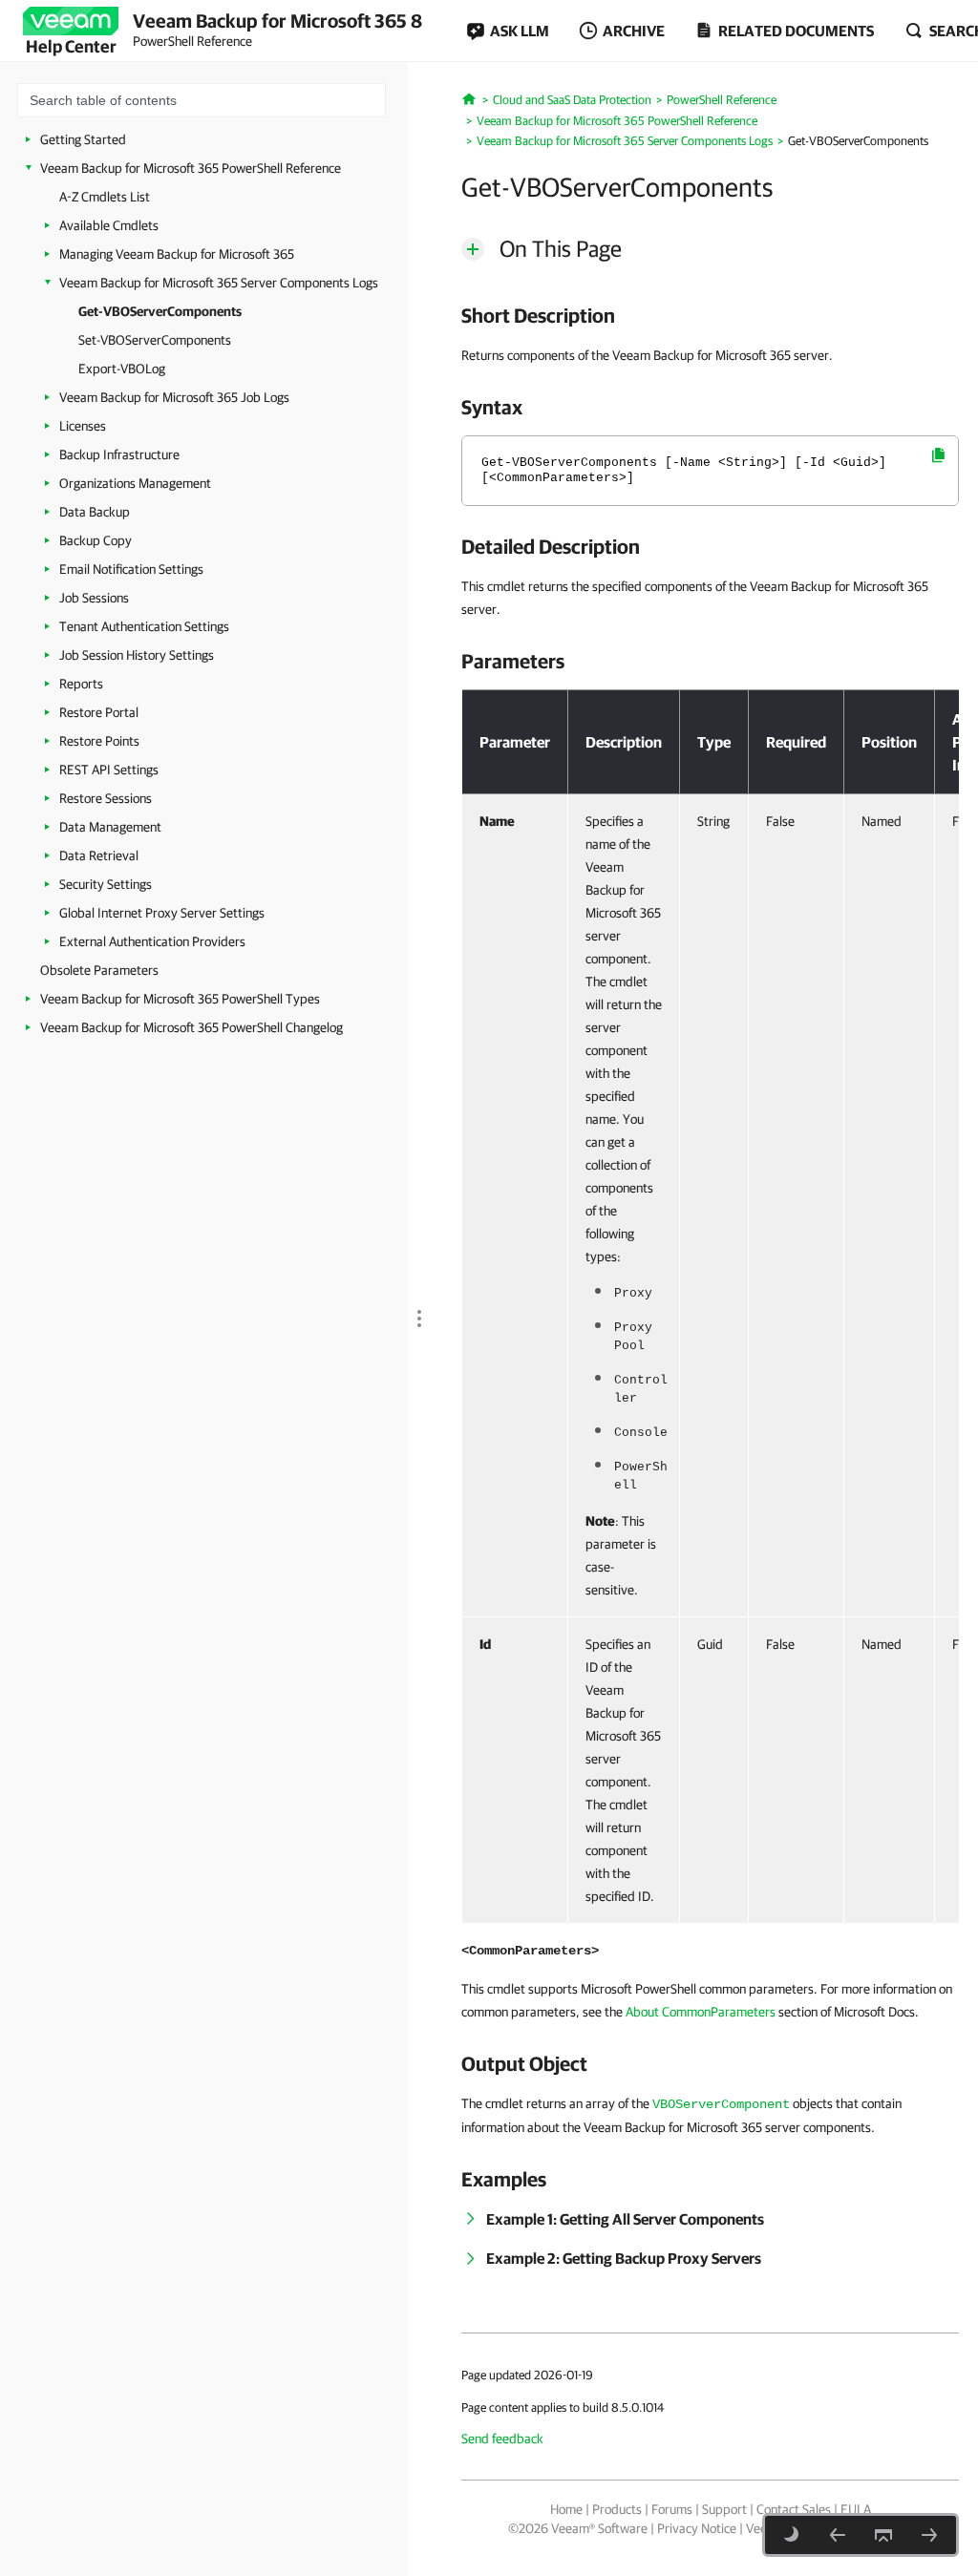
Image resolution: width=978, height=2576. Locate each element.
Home (566, 2509)
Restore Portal (99, 712)
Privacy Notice (697, 2528)
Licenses (83, 426)
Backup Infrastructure (119, 454)
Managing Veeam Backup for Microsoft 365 (177, 254)
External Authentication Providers (152, 941)
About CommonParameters (701, 2012)
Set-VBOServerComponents (155, 340)
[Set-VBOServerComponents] (929, 2535)
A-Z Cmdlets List (105, 197)
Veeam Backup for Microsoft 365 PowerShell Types (180, 999)
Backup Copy (96, 540)
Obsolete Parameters (99, 970)
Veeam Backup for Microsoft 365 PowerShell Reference (191, 168)
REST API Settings (109, 770)
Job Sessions (94, 598)
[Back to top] (883, 2535)
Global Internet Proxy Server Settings (162, 913)
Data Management (110, 827)
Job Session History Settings (137, 655)
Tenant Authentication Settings (144, 626)
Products (617, 2509)
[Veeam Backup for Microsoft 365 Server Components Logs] (838, 2535)
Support (724, 2509)
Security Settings (106, 884)
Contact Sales (794, 2509)
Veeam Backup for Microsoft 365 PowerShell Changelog (191, 1027)
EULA (856, 2509)
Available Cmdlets (109, 225)
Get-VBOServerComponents (160, 311)
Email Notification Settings (131, 569)
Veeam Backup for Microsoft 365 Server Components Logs (219, 283)
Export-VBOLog (122, 369)
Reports (81, 684)
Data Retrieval (99, 855)
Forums (672, 2509)
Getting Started (83, 139)
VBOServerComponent (721, 2104)
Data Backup (95, 512)
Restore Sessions (106, 798)
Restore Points (99, 741)
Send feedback (502, 2439)
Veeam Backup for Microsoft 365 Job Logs (174, 397)
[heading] (710, 315)
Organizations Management (135, 483)
